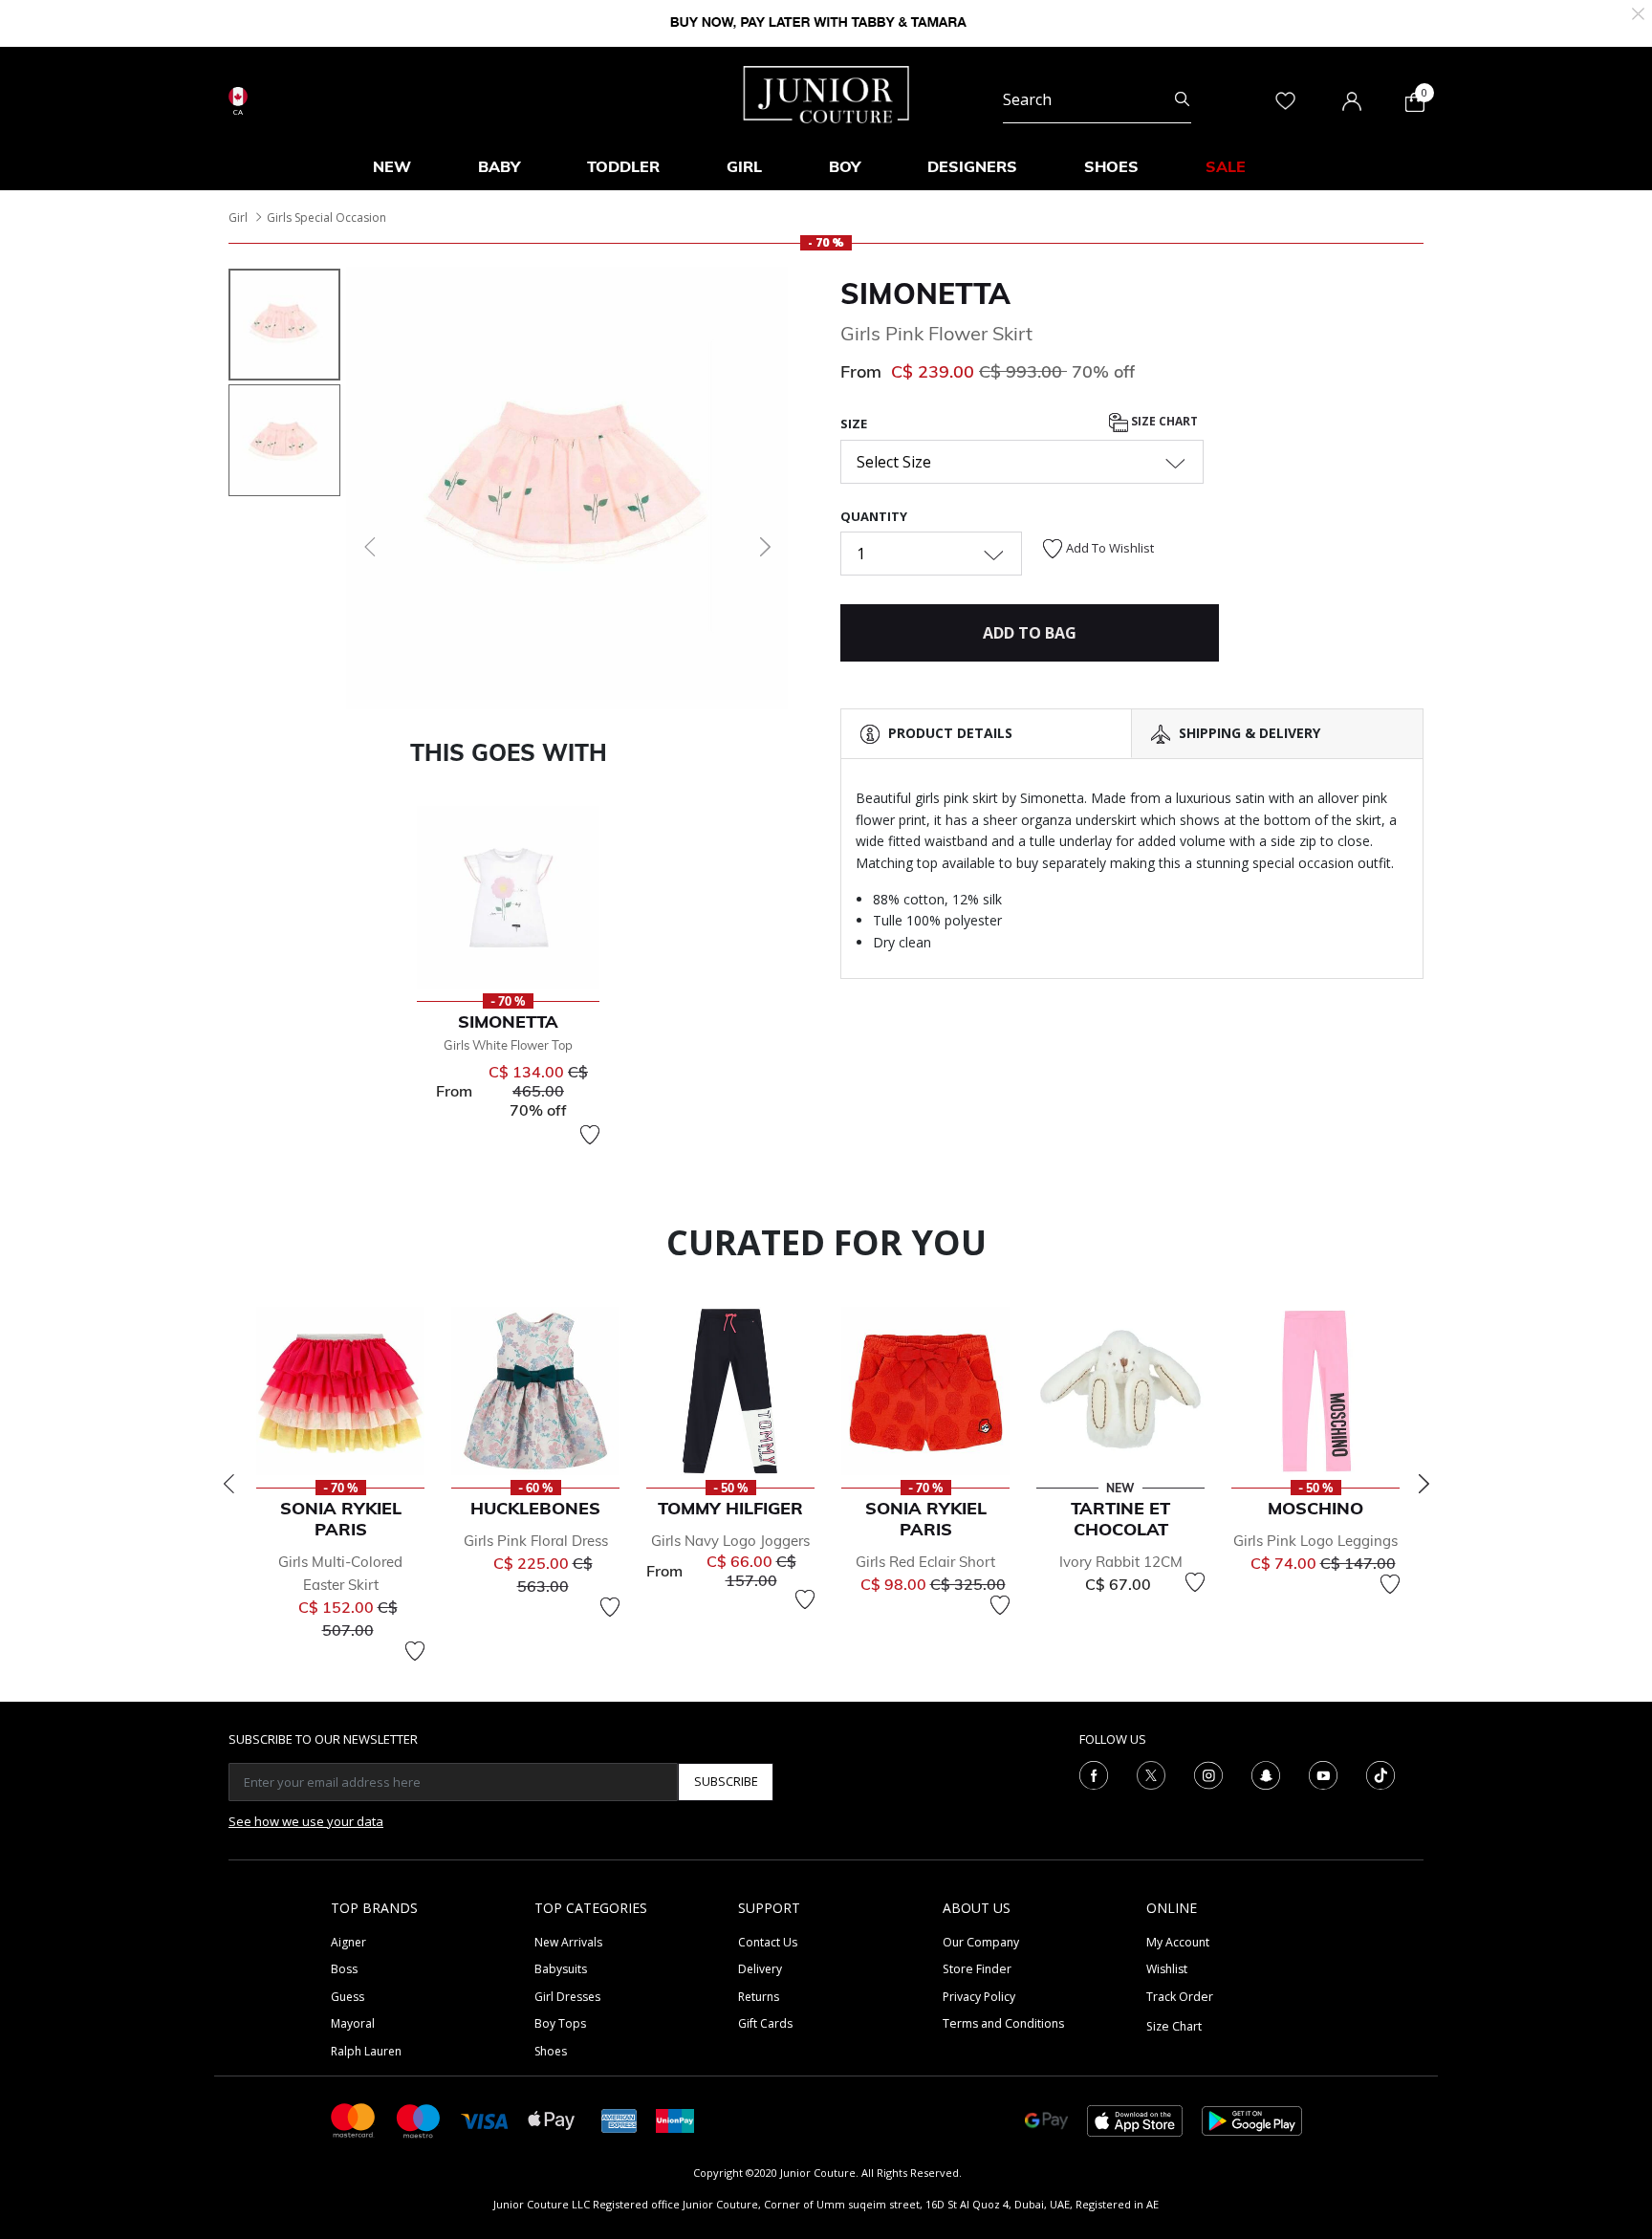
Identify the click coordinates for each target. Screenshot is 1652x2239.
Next (1424, 1484)
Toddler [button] (623, 166)
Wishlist (1167, 1969)
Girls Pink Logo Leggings (1315, 1541)
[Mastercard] (354, 2119)
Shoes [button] (1111, 166)
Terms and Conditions (1003, 2023)
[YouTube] (1323, 1773)
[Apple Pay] (552, 2119)
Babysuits (561, 1969)
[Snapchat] (1266, 1773)
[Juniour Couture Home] (826, 93)
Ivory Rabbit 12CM (1121, 1562)
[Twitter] (1151, 1773)
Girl (238, 217)
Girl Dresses (567, 1997)
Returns (759, 1997)
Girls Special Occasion (326, 217)
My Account (1178, 1942)
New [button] (392, 166)
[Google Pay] (1046, 2119)
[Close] (1638, 12)
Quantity (874, 516)
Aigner (348, 1942)
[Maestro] (419, 2119)
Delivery (760, 1969)
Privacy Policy (979, 1997)
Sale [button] (1226, 166)
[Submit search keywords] (1182, 99)
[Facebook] (1094, 1773)
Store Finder (977, 1969)
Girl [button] (744, 166)
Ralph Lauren (366, 2051)
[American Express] (619, 2119)
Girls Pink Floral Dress (536, 1541)
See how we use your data (306, 1821)
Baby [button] (499, 166)
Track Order (1180, 1997)
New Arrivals (568, 1942)
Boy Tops (560, 2023)
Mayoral (353, 2023)
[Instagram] (1208, 1773)
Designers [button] (972, 166)
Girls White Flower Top (508, 1045)
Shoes (551, 2051)
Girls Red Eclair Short (925, 1562)
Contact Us (768, 1942)
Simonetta (925, 293)
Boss (344, 1969)
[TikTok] (1380, 1773)
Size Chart (1163, 422)
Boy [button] (845, 166)
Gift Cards (765, 2023)
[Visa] (485, 2120)
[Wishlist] (590, 1135)
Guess (348, 1997)
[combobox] (1097, 99)
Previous (228, 1484)
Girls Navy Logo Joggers (730, 1541)
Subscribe (726, 1781)
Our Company (981, 1942)
